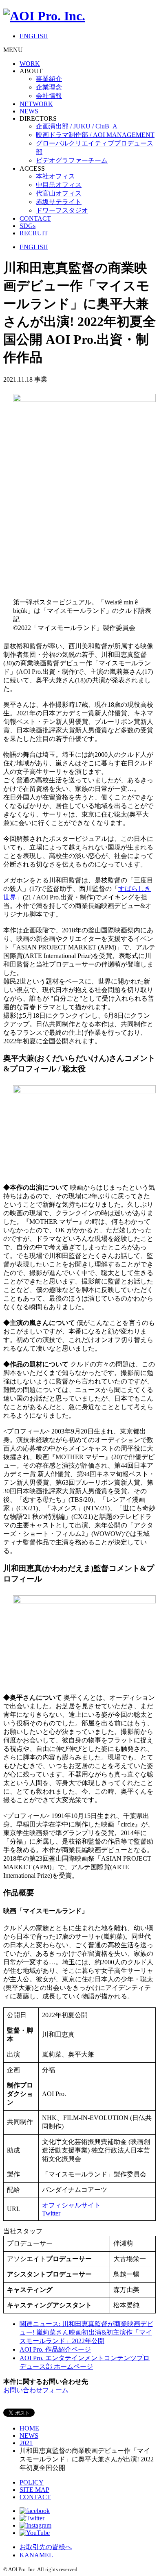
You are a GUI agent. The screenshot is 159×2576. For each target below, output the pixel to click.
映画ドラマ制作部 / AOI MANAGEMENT (95, 135)
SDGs (28, 226)
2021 (26, 2443)
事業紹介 (49, 79)
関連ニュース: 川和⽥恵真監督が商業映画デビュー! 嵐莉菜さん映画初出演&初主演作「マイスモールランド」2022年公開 (86, 2332)
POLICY (32, 2482)
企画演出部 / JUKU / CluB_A (77, 126)
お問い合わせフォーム (36, 2390)
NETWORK (36, 104)
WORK (30, 64)
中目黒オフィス (59, 185)
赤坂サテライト (59, 202)
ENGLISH (34, 36)
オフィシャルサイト (71, 2205)
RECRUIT (34, 233)
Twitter (51, 2213)
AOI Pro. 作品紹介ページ (55, 2349)
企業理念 (49, 87)
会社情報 (49, 96)
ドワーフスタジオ (62, 210)
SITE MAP (34, 2490)
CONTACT (35, 218)
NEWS (29, 111)
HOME (29, 2428)
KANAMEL (36, 2555)
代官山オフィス (59, 193)
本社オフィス (55, 176)
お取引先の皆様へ (46, 2547)
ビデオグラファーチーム (72, 160)
